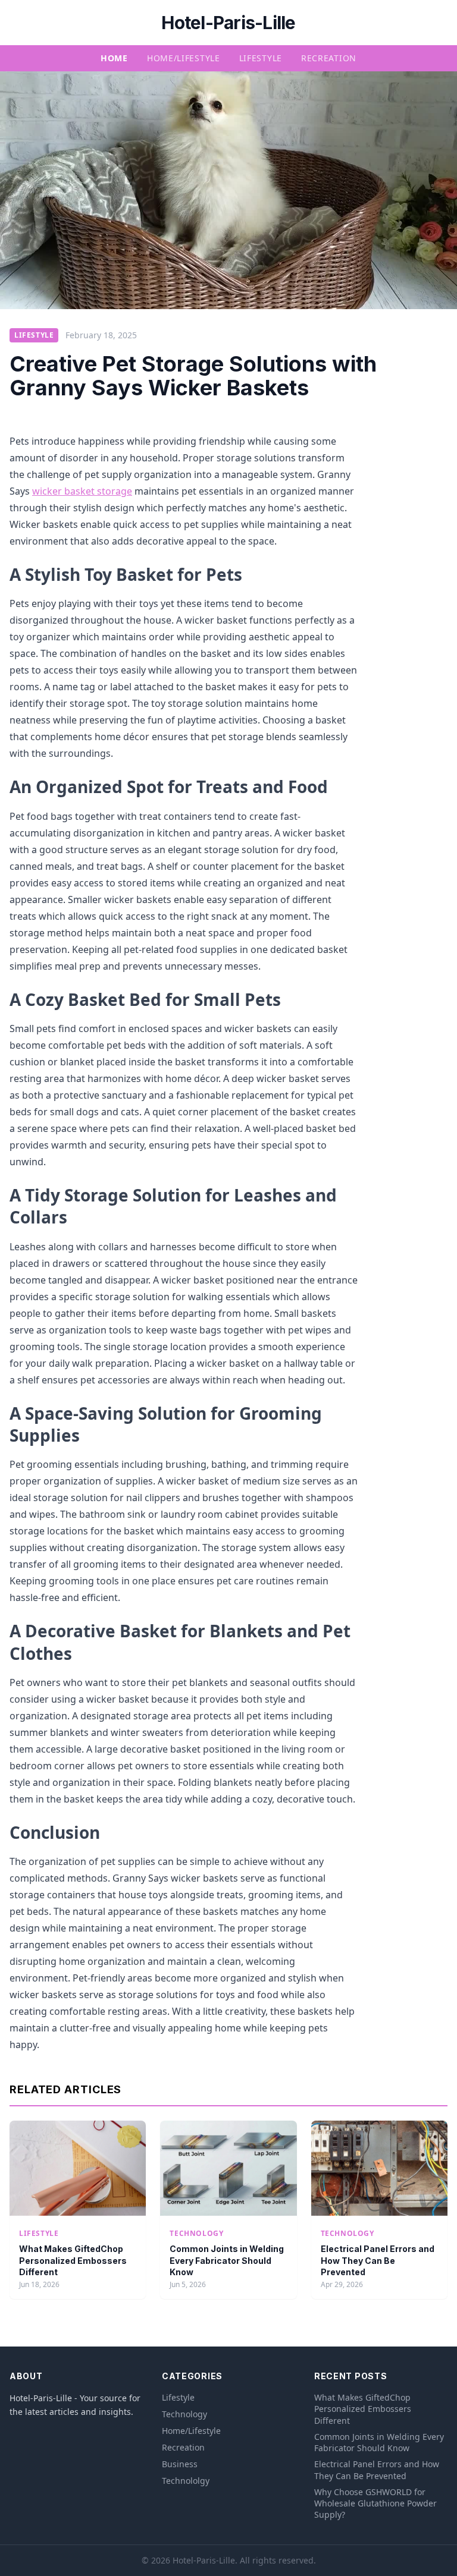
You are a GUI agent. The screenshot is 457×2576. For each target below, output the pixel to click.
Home (114, 58)
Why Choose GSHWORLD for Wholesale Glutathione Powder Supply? (375, 2503)
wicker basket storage (82, 491)
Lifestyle (261, 58)
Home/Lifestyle (184, 58)
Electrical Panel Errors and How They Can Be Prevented (378, 2260)
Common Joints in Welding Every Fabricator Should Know (227, 2260)
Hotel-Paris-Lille (228, 23)
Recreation (329, 58)
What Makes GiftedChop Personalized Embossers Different (73, 2260)
